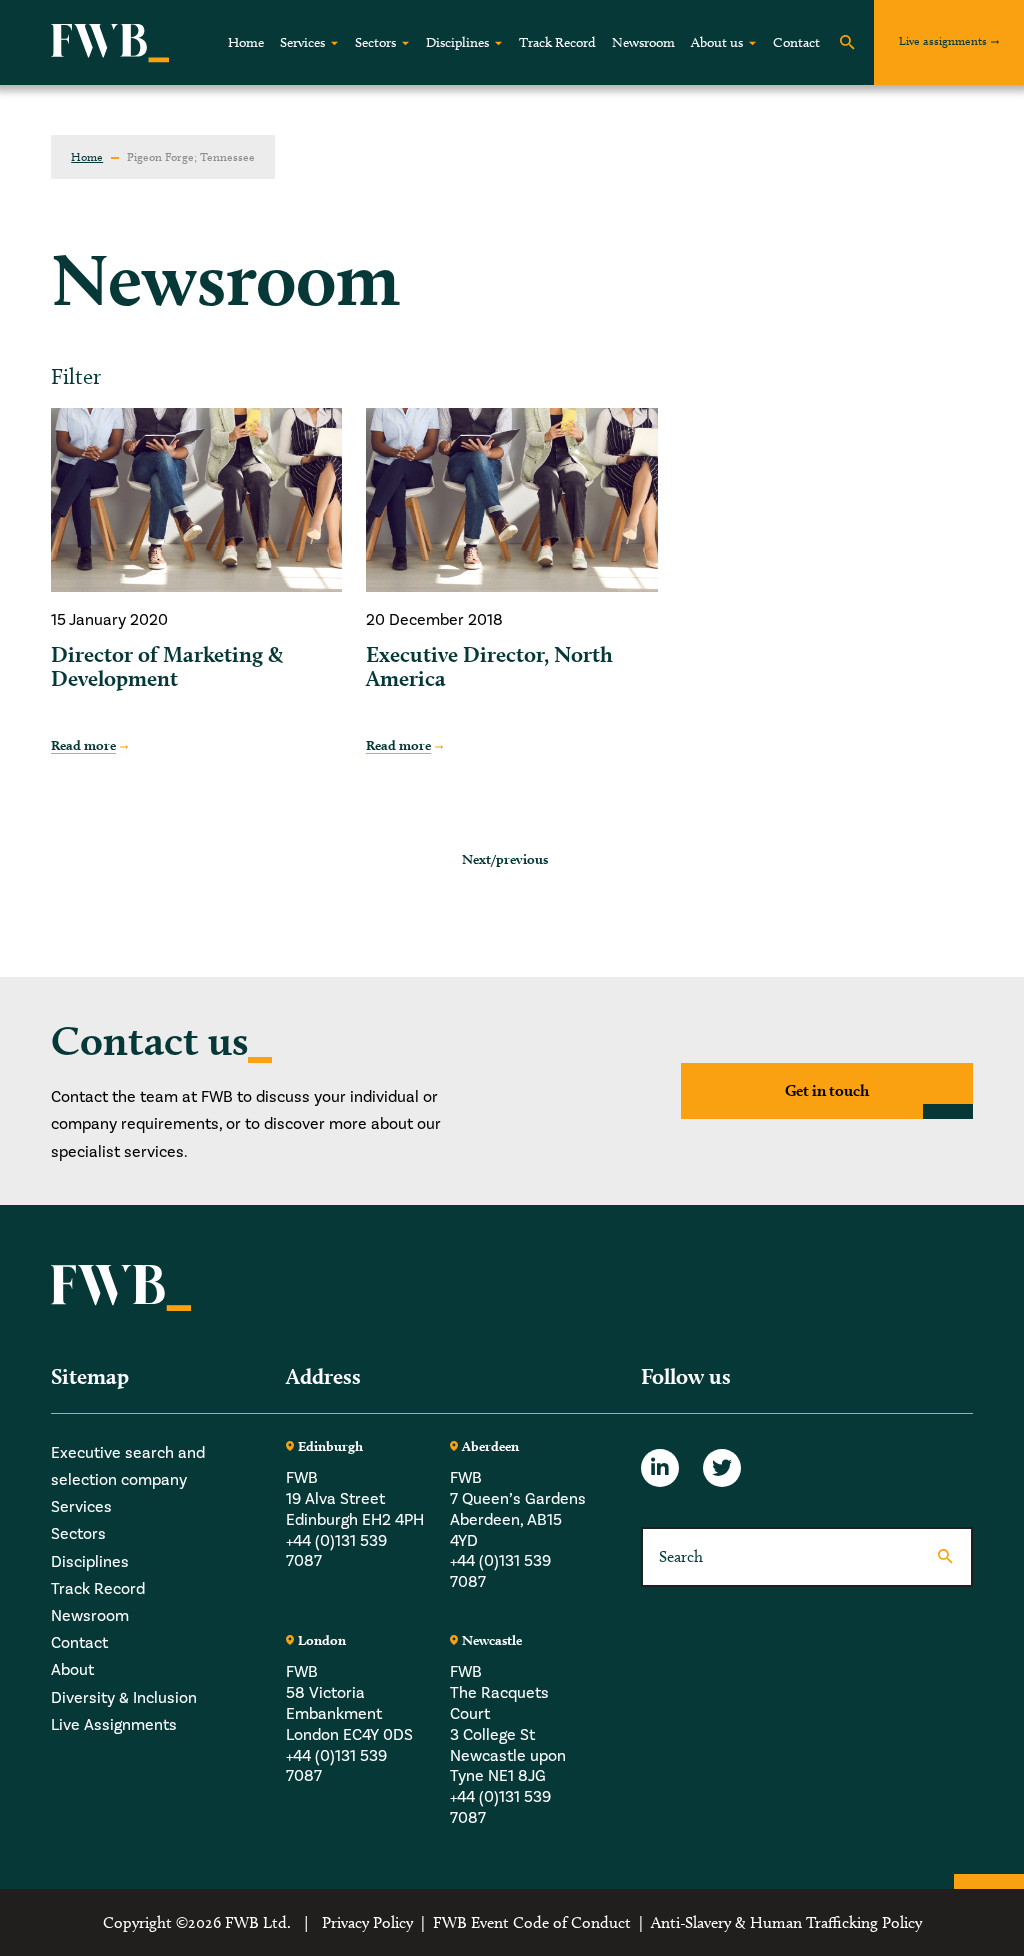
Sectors (375, 42)
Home (246, 42)
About (72, 1669)
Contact (796, 42)
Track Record (557, 42)
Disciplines (457, 42)
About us (717, 42)
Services (302, 42)
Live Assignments (114, 1724)
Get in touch (827, 1090)
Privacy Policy (367, 1922)
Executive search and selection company (128, 1466)
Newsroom (643, 42)
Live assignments (943, 40)
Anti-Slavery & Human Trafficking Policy (786, 1922)
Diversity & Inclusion (124, 1697)
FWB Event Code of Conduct (532, 1922)
